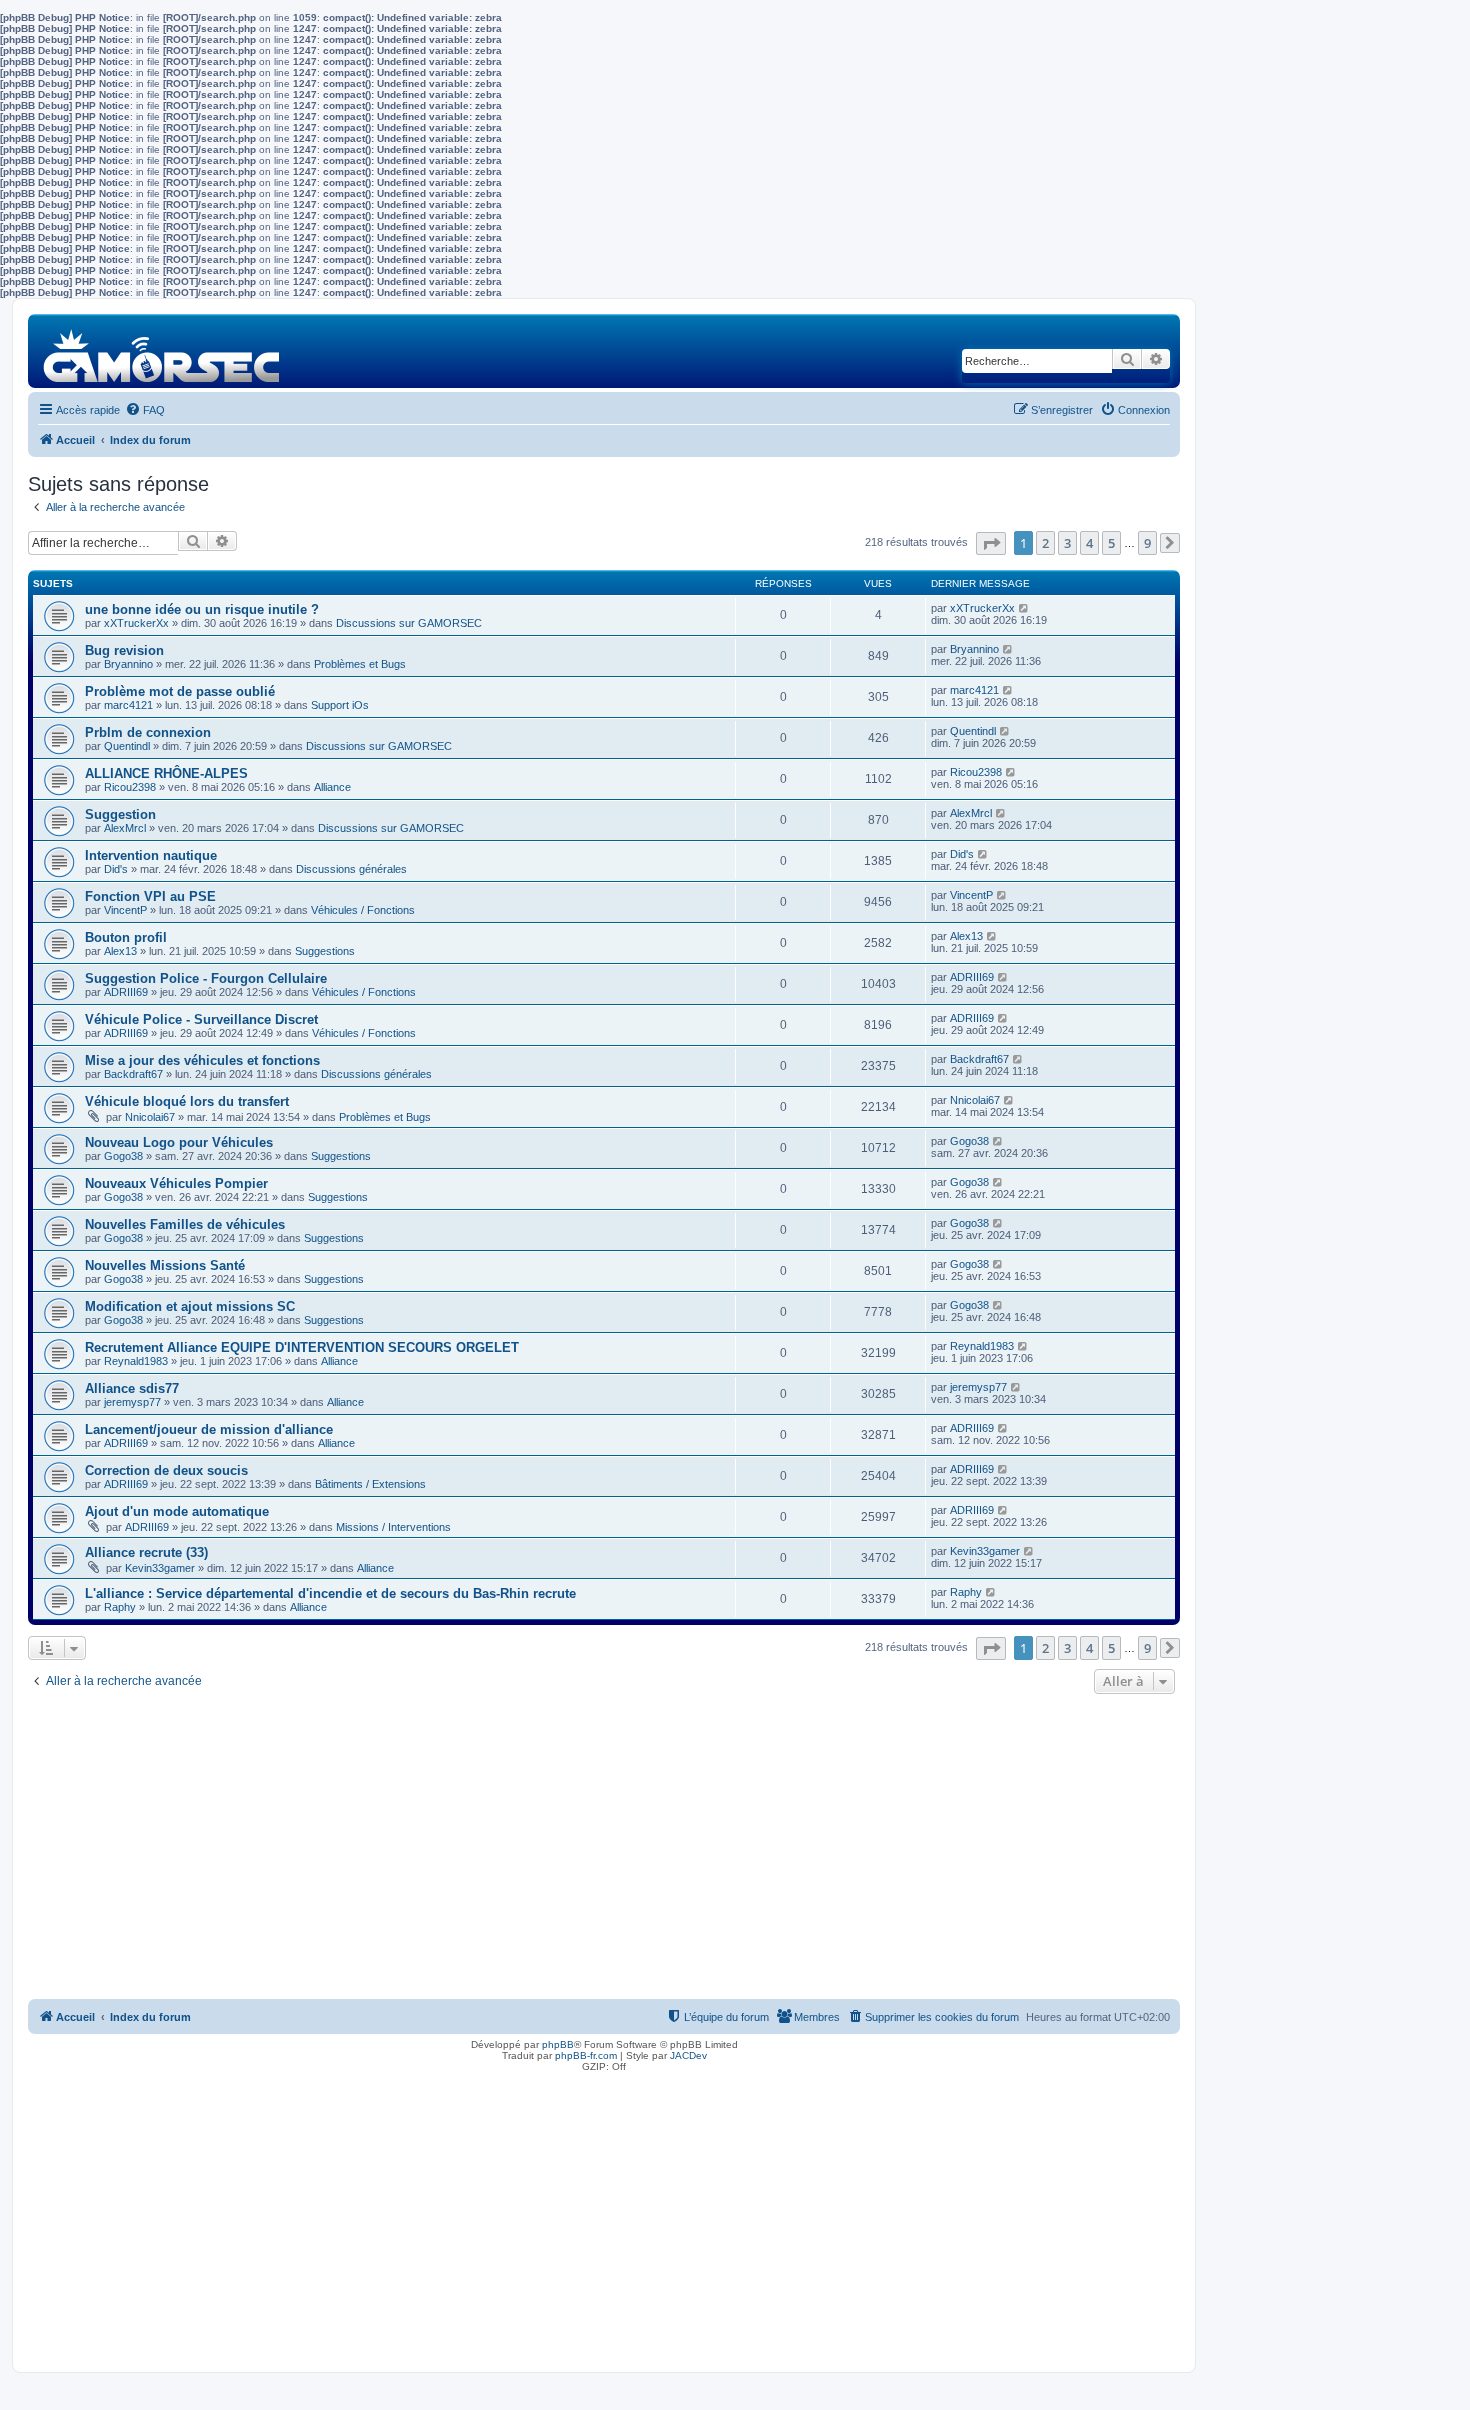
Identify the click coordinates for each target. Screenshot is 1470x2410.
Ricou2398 (130, 787)
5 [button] (1111, 543)
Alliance (332, 787)
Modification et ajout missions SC (190, 1306)
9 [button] (1147, 543)
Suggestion (120, 814)
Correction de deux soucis (166, 1470)
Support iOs (340, 705)
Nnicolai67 (150, 1117)
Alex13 (120, 951)
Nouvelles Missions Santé (165, 1265)
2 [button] (1045, 543)
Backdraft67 (133, 1074)
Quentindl (127, 746)
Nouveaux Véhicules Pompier (176, 1183)
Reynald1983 (136, 1361)
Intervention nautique (151, 855)
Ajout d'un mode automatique (177, 1511)
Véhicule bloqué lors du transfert (187, 1101)
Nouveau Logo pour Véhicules (179, 1142)
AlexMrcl (125, 828)
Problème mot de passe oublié (180, 691)
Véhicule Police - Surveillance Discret (201, 1019)
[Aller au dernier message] (1024, 608)
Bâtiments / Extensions (370, 1484)
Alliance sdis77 (132, 1388)
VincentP (125, 910)
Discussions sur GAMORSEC (409, 623)
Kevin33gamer (160, 1568)
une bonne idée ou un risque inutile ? (202, 609)
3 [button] (1067, 543)
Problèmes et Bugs (360, 664)
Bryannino (128, 664)
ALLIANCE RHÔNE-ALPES (166, 773)
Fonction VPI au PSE (150, 896)
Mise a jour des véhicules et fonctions (202, 1060)
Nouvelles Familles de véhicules (185, 1224)
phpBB (558, 2044)
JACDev (688, 2055)
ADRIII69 (126, 992)
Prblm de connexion (148, 732)
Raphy (120, 1607)
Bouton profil (126, 937)
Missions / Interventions (393, 1527)
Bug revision (124, 650)
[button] (991, 543)
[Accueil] (162, 350)
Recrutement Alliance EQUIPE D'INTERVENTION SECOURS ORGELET (302, 1347)
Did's (116, 869)
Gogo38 (123, 1156)
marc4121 (128, 705)
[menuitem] (145, 410)
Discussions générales (351, 869)
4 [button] (1089, 543)
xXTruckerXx (136, 623)
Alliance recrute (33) (146, 1552)
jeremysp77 (132, 1402)
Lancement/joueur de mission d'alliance (209, 1429)
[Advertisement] (604, 1849)
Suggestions (325, 951)
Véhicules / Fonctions (363, 910)
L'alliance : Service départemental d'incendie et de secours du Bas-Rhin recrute (330, 1593)
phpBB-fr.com (586, 2055)
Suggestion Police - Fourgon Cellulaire (206, 978)
